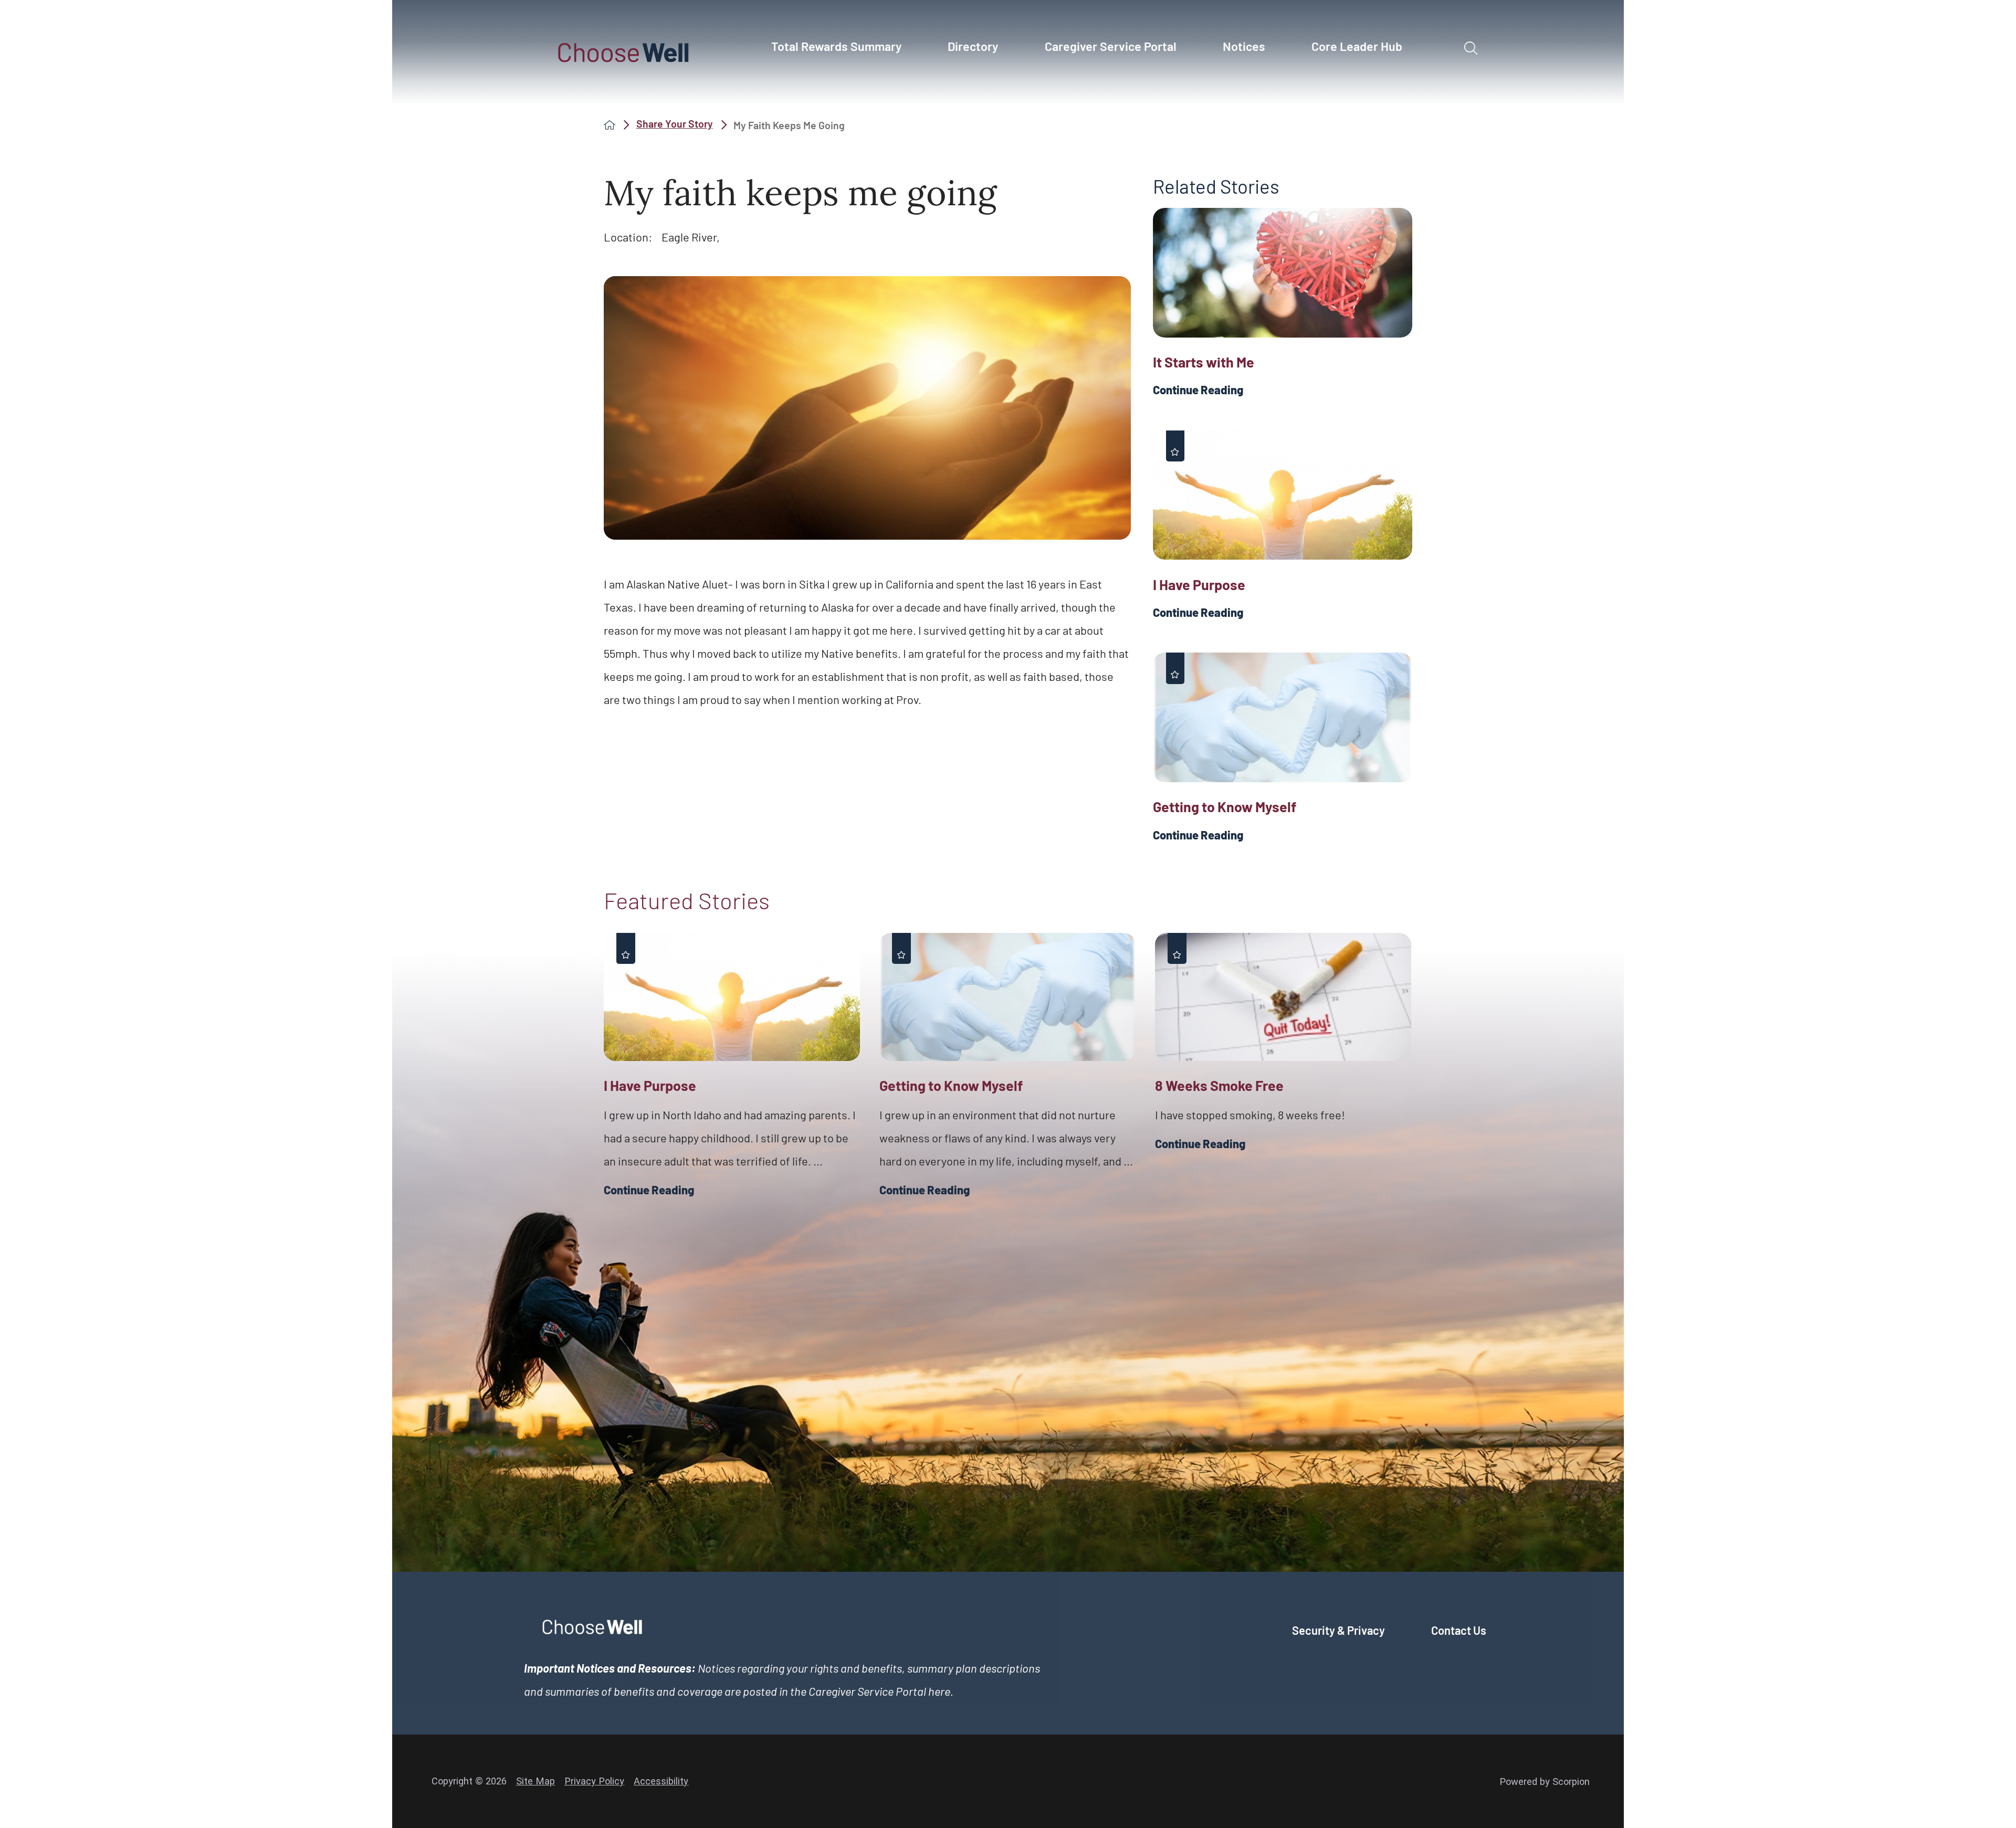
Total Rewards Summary (836, 46)
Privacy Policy (594, 1781)
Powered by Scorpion (1545, 1782)
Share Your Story (675, 124)
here (939, 1691)
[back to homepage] (610, 125)
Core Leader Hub (1357, 46)
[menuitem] (842, 52)
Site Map (535, 1781)
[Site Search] (1471, 48)
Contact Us (1459, 1630)
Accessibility (661, 1781)
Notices (1244, 46)
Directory (973, 46)
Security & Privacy (1338, 1630)
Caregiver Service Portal (1111, 46)
